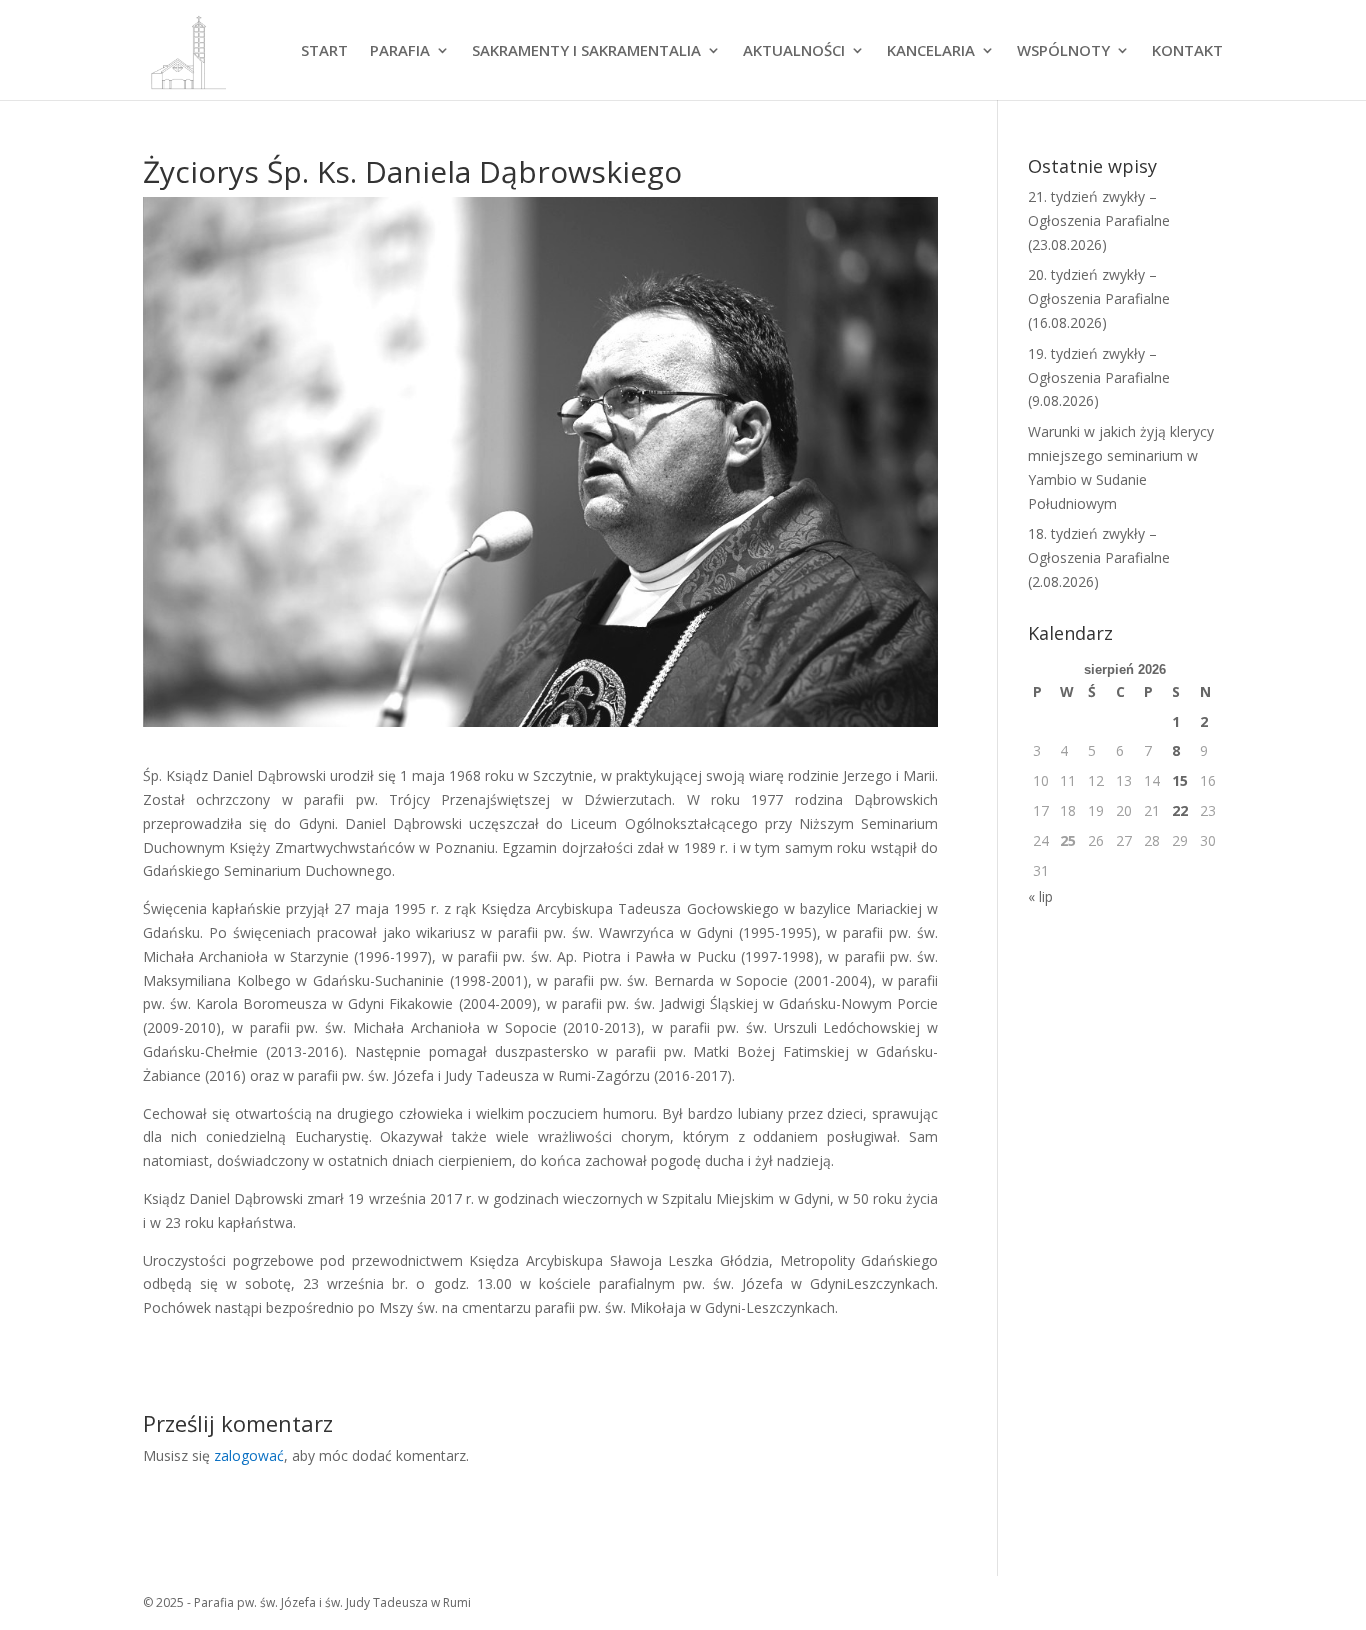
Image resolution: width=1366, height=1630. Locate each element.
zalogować (249, 1455)
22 (1180, 810)
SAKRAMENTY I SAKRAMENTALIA (586, 51)
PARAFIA (400, 51)
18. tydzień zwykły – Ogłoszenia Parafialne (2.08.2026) (1099, 557)
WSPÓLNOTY (1063, 51)
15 (1180, 780)
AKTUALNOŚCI (794, 51)
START (324, 51)
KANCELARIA (931, 51)
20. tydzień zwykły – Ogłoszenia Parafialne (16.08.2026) (1099, 298)
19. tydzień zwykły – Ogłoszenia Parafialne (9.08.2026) (1099, 377)
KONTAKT (1187, 51)
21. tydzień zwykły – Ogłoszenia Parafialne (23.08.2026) (1099, 220)
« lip (1040, 896)
